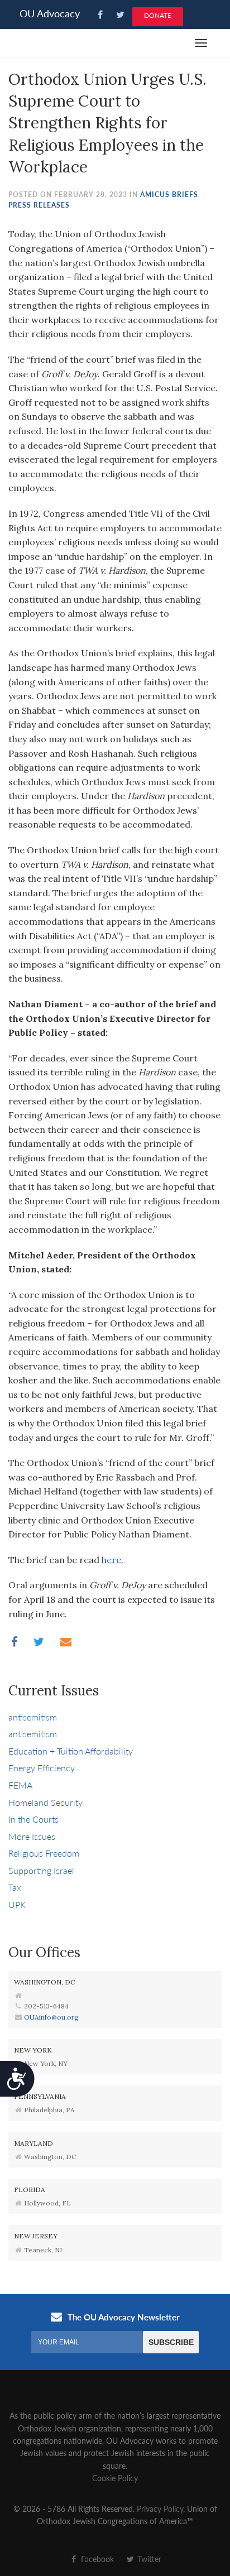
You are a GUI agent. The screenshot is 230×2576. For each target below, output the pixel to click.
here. (112, 1560)
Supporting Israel (41, 1870)
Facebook (96, 2559)
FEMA (20, 1785)
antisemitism (33, 1717)
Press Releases (39, 205)
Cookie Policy (115, 2478)
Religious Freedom (44, 1853)
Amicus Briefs (169, 194)
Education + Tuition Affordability (71, 1751)
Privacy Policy (160, 2508)
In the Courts (33, 1819)
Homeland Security (45, 1802)
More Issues (32, 1836)
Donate (158, 15)
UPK (17, 1904)
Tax (15, 1887)
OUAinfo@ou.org (51, 2017)
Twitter (148, 2559)
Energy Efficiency (42, 1768)
